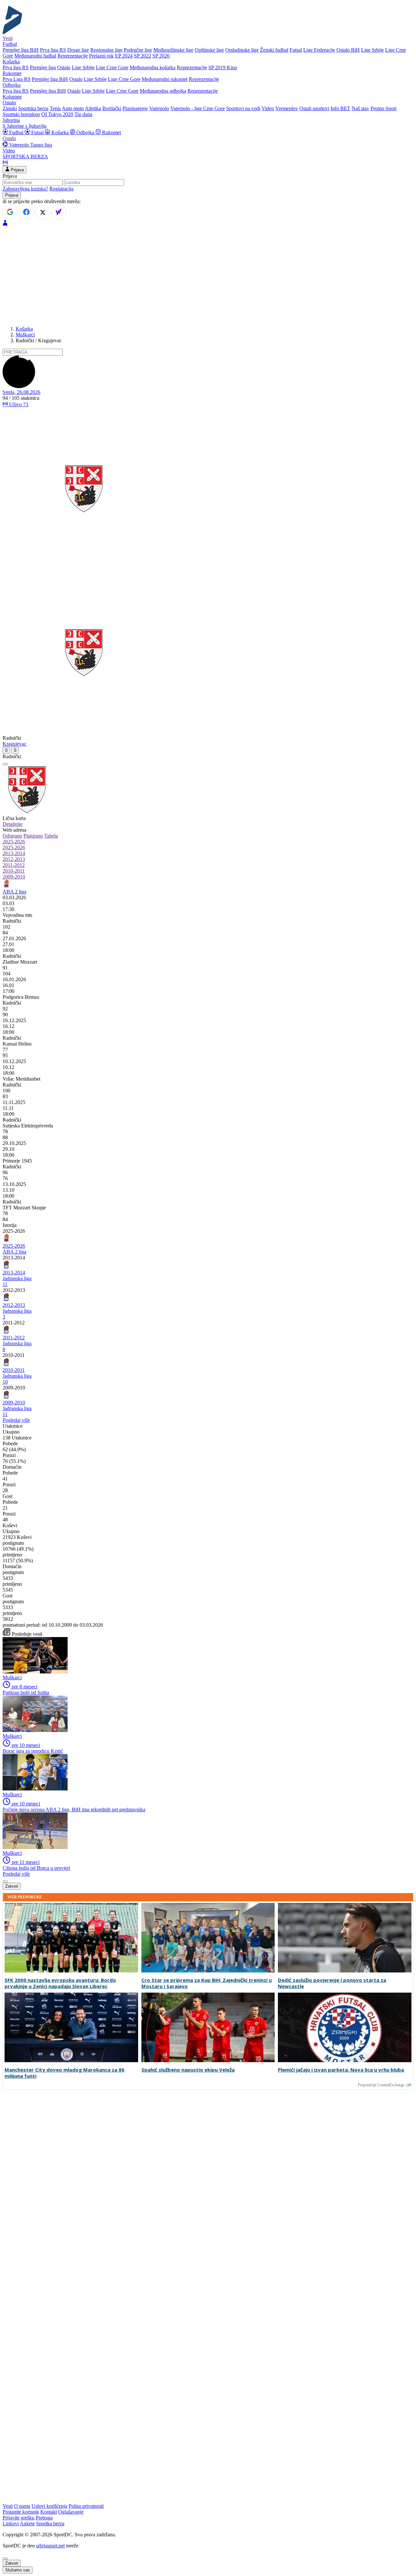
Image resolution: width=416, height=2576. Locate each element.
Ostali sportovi (314, 108)
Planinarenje (135, 108)
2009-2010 (14, 877)
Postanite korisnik (21, 2512)
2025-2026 (14, 842)
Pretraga (44, 2518)
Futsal (296, 50)
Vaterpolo (159, 108)
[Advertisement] (208, 275)
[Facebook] (26, 212)
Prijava (17, 170)
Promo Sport (383, 108)
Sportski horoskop (21, 114)
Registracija (61, 189)
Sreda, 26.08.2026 (21, 392)
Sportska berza (33, 108)
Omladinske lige (242, 50)
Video (268, 108)
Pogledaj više (16, 1420)
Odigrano (12, 836)
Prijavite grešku (19, 2518)
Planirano (33, 836)
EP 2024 (124, 56)
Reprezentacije (73, 56)
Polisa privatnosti (86, 2506)
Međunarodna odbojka (163, 91)
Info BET (340, 108)
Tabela (51, 836)
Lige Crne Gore (112, 67)
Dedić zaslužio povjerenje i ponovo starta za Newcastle (332, 1983)
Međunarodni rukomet (165, 79)
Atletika (93, 108)
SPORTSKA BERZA (25, 156)
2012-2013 (14, 859)
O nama (22, 2506)
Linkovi (11, 2524)
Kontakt (49, 2512)
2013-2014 (14, 853)
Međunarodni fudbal (35, 56)
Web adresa (14, 830)
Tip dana (83, 114)
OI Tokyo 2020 (57, 114)
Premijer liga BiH (21, 50)
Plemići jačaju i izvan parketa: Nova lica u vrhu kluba (341, 2070)
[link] (208, 915)
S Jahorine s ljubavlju (25, 126)
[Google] (10, 212)
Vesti (8, 38)
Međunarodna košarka (153, 67)
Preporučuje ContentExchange (381, 2085)
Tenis (55, 108)
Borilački (112, 108)
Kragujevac (14, 744)
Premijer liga (43, 67)
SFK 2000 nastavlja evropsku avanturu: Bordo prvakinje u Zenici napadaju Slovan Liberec (60, 1983)
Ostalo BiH (348, 50)
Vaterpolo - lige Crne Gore (198, 108)
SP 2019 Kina (223, 67)
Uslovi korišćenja (49, 2506)
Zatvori (12, 1886)
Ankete (27, 2524)
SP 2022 (143, 56)
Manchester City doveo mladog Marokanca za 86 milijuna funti (65, 2073)
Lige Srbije (372, 50)
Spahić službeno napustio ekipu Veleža (188, 2070)
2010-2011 (14, 871)
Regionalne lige (106, 50)
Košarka (60, 132)
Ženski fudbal (274, 50)
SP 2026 (161, 56)
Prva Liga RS (17, 79)
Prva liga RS (53, 50)
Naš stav (360, 108)
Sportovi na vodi (243, 108)
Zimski (10, 108)
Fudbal (16, 132)
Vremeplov (287, 108)
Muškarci (25, 335)
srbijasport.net (50, 2546)
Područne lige (138, 50)
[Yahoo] (59, 212)
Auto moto (73, 108)
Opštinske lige (209, 50)
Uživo (18, 404)
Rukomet (111, 132)
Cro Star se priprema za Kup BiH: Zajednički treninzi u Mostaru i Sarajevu (207, 1983)
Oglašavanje (71, 2512)
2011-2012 (14, 865)
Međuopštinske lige (173, 50)
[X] (43, 213)
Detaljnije (13, 824)
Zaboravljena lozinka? (25, 189)
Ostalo (64, 67)
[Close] (5, 2558)
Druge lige (78, 50)
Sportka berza (50, 2524)
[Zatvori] (5, 764)
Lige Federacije (319, 50)
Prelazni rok (101, 56)
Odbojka (85, 132)
